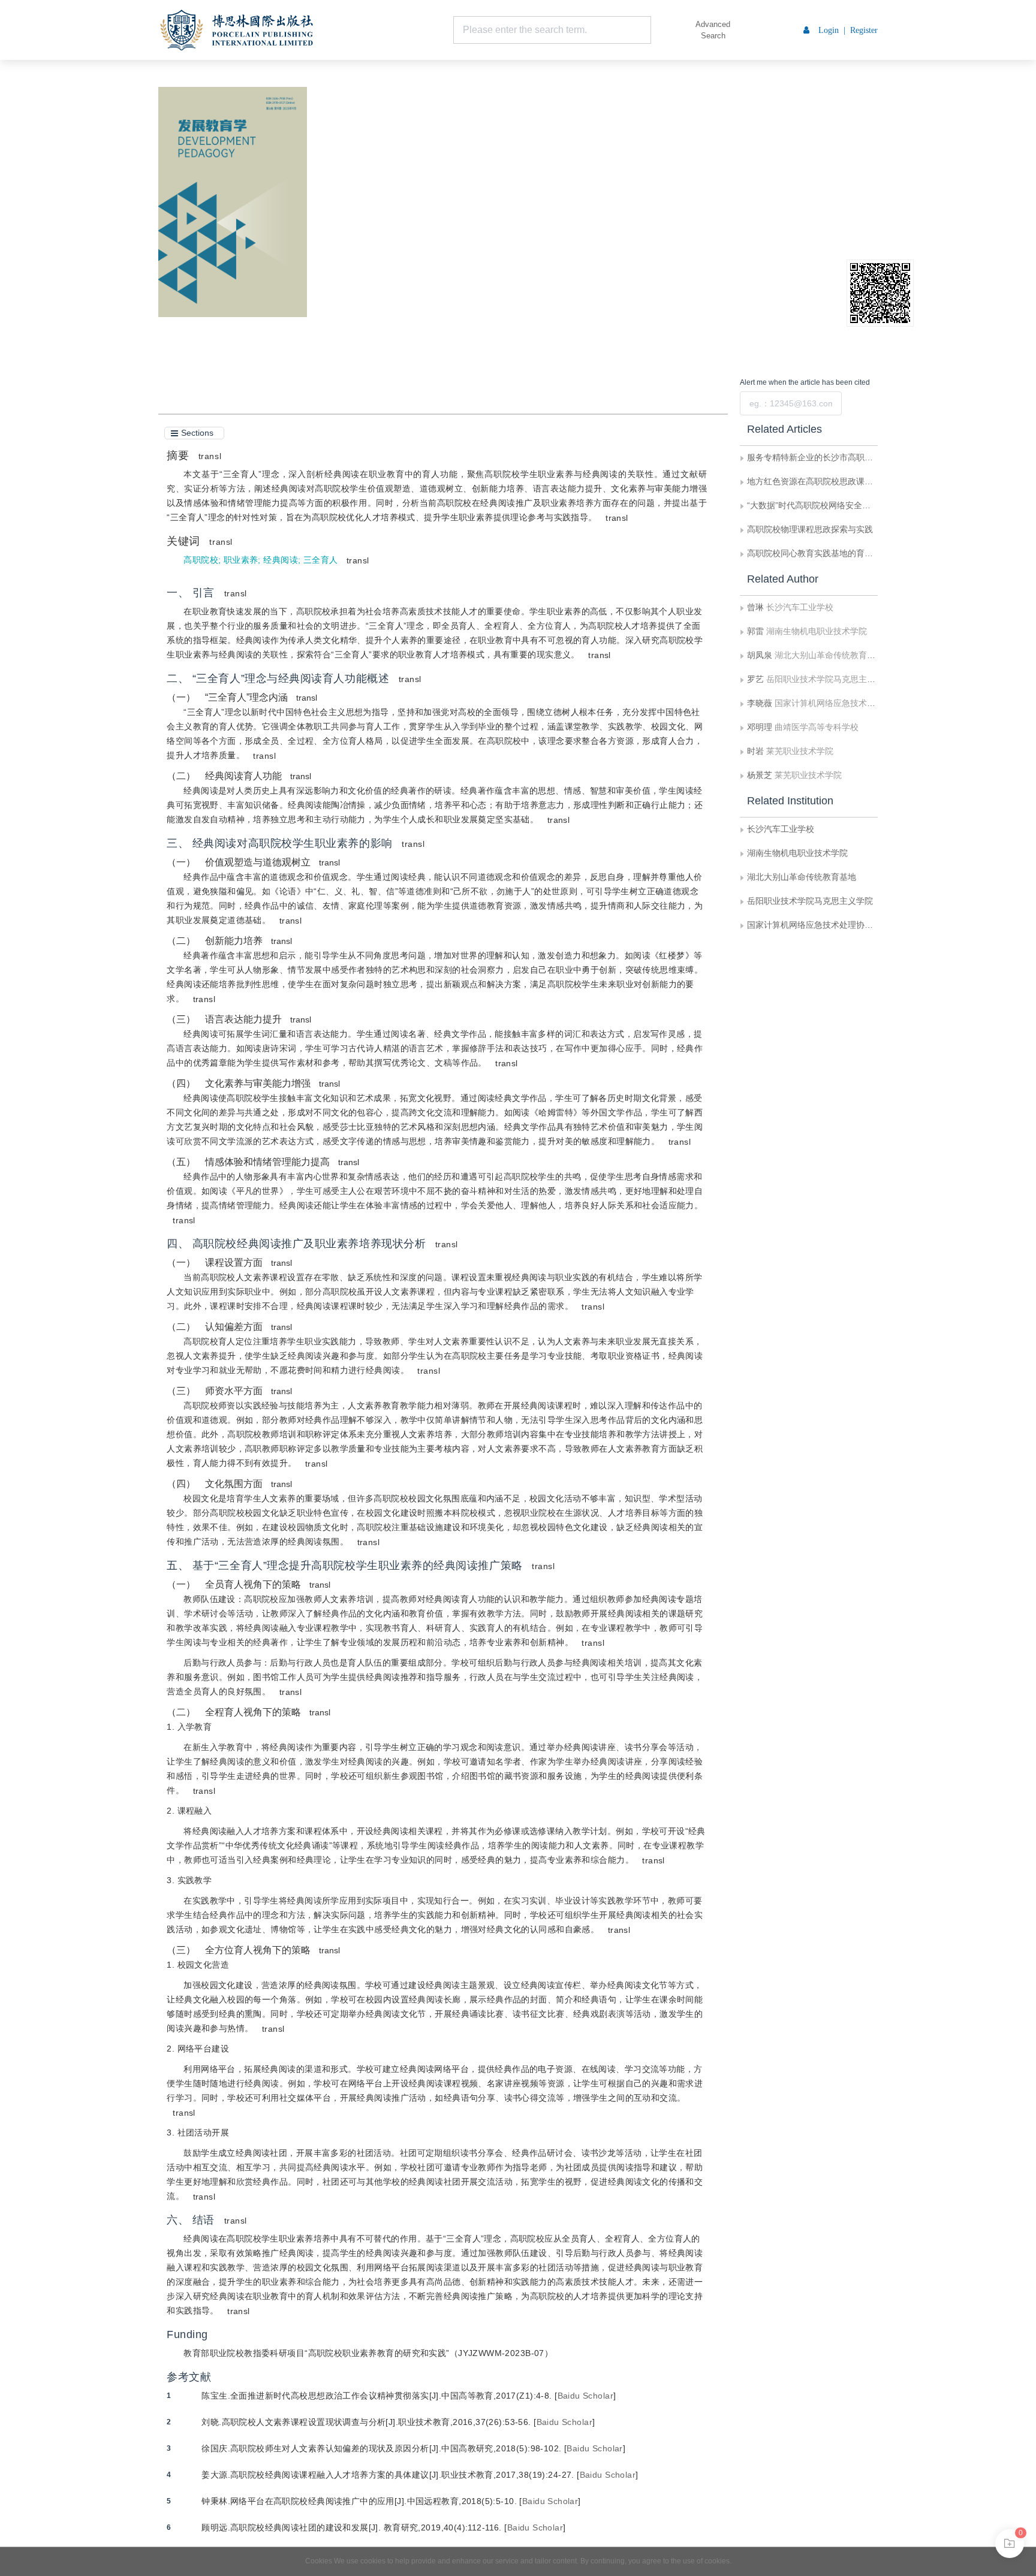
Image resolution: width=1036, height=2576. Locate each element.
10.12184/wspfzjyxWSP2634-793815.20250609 (459, 193)
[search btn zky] (669, 30)
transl (210, 456)
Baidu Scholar (585, 2396)
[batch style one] (1010, 2544)
